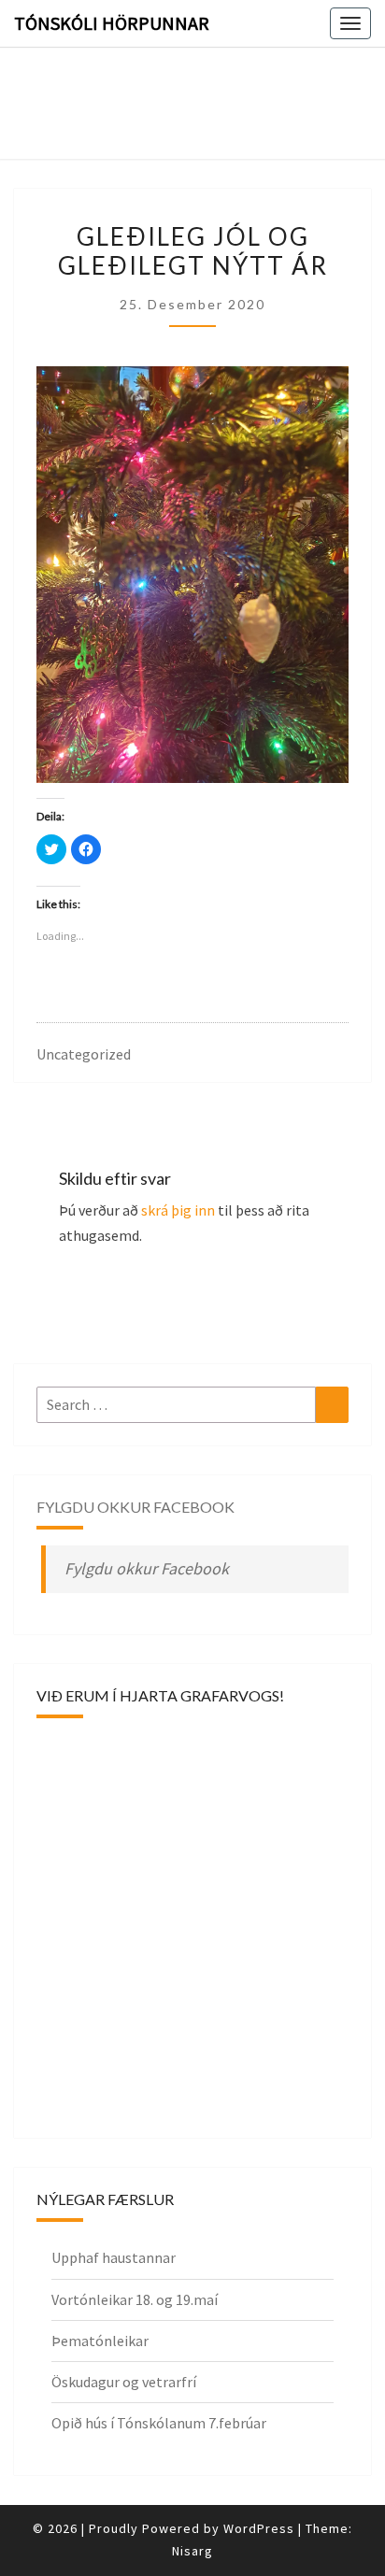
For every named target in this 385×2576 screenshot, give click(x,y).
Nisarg (192, 2551)
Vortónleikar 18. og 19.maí (135, 2299)
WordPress (259, 2528)
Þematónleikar (100, 2341)
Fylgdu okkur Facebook (135, 1507)
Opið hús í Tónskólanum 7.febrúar (159, 2423)
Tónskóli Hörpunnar (112, 23)
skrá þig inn (178, 1210)
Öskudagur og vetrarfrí (124, 2382)
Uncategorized (84, 1054)
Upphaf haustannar (114, 2257)
